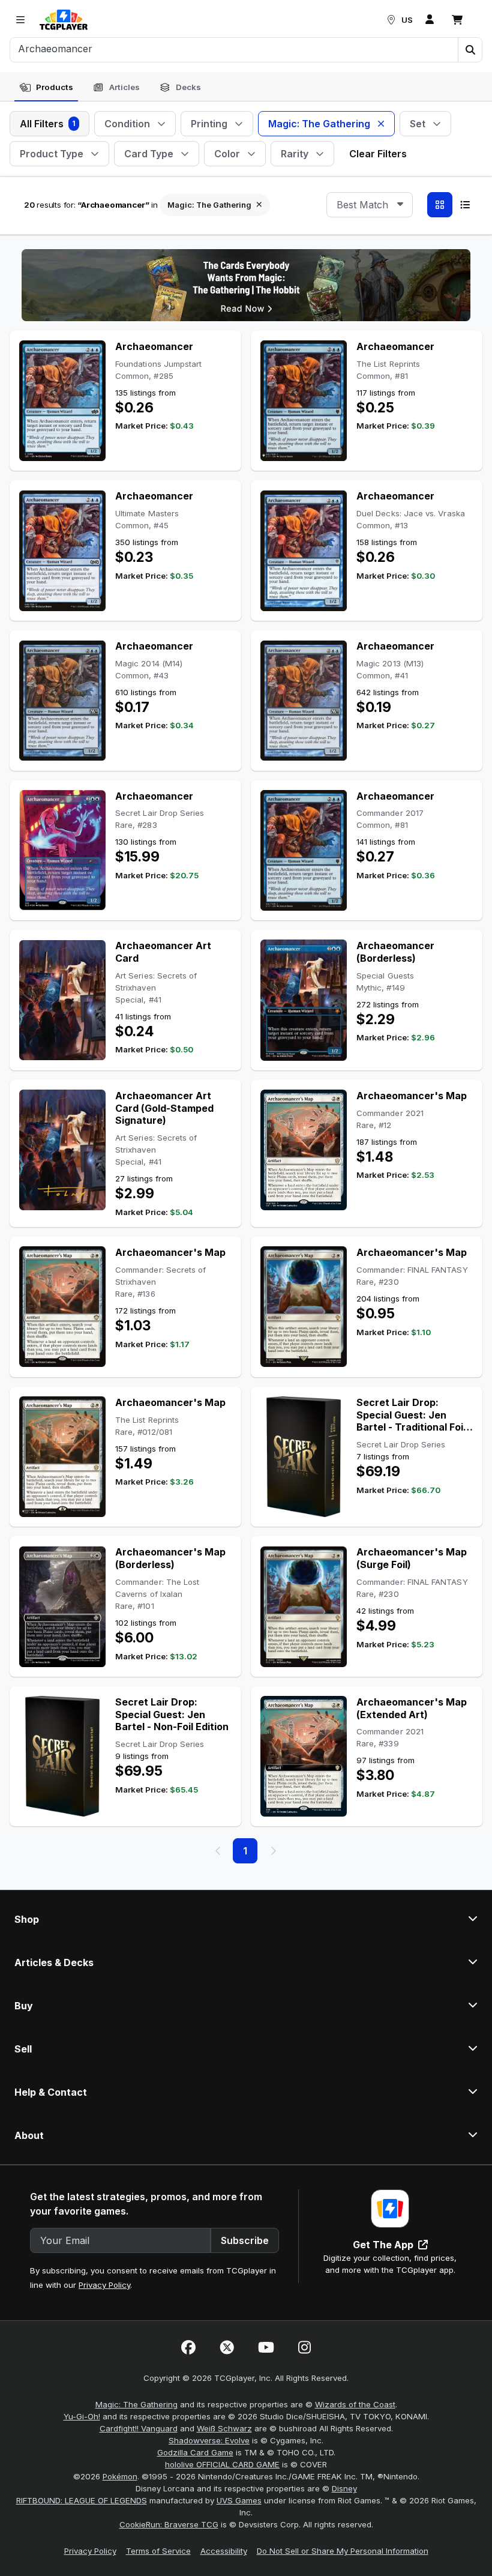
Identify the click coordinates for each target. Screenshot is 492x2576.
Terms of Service (158, 2551)
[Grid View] (440, 205)
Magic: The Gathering (136, 2404)
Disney (344, 2488)
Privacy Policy (104, 2285)
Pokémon (120, 2476)
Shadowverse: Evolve (209, 2440)
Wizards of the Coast (355, 2404)
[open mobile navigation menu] (20, 20)
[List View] (465, 205)
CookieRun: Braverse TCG (169, 2524)
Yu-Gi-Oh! (82, 2416)
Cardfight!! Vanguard (139, 2428)
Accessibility (224, 2551)
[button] (470, 50)
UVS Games (239, 2500)
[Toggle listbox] (400, 205)
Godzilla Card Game (195, 2452)
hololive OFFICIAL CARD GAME (222, 2464)
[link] (64, 20)
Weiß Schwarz (224, 2428)
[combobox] (370, 205)
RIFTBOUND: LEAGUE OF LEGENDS (82, 2500)
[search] (234, 49)
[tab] (46, 88)
